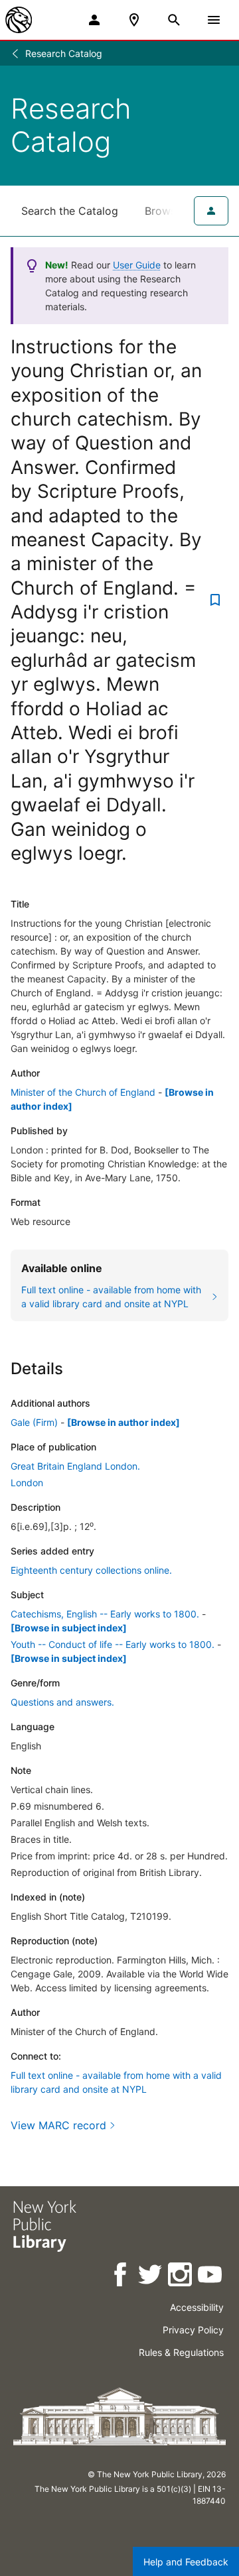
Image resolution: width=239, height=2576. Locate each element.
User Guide (137, 265)
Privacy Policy (193, 2330)
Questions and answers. (62, 1702)
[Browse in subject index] (69, 1628)
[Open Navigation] (214, 20)
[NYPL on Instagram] (181, 2277)
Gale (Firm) (34, 1422)
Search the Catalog (70, 211)
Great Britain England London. (75, 1466)
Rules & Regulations (181, 2352)
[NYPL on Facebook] (121, 2277)
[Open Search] (174, 20)
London (27, 1483)
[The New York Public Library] (19, 20)
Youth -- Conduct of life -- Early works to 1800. (113, 1644)
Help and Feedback (186, 2562)
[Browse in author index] (123, 1422)
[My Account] (94, 20)
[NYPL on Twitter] (151, 2277)
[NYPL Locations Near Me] (134, 20)
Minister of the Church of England (83, 1092)
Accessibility (197, 2307)
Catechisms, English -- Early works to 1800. (105, 1614)
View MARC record (58, 2125)
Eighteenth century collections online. (91, 1570)
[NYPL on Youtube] (211, 2277)
